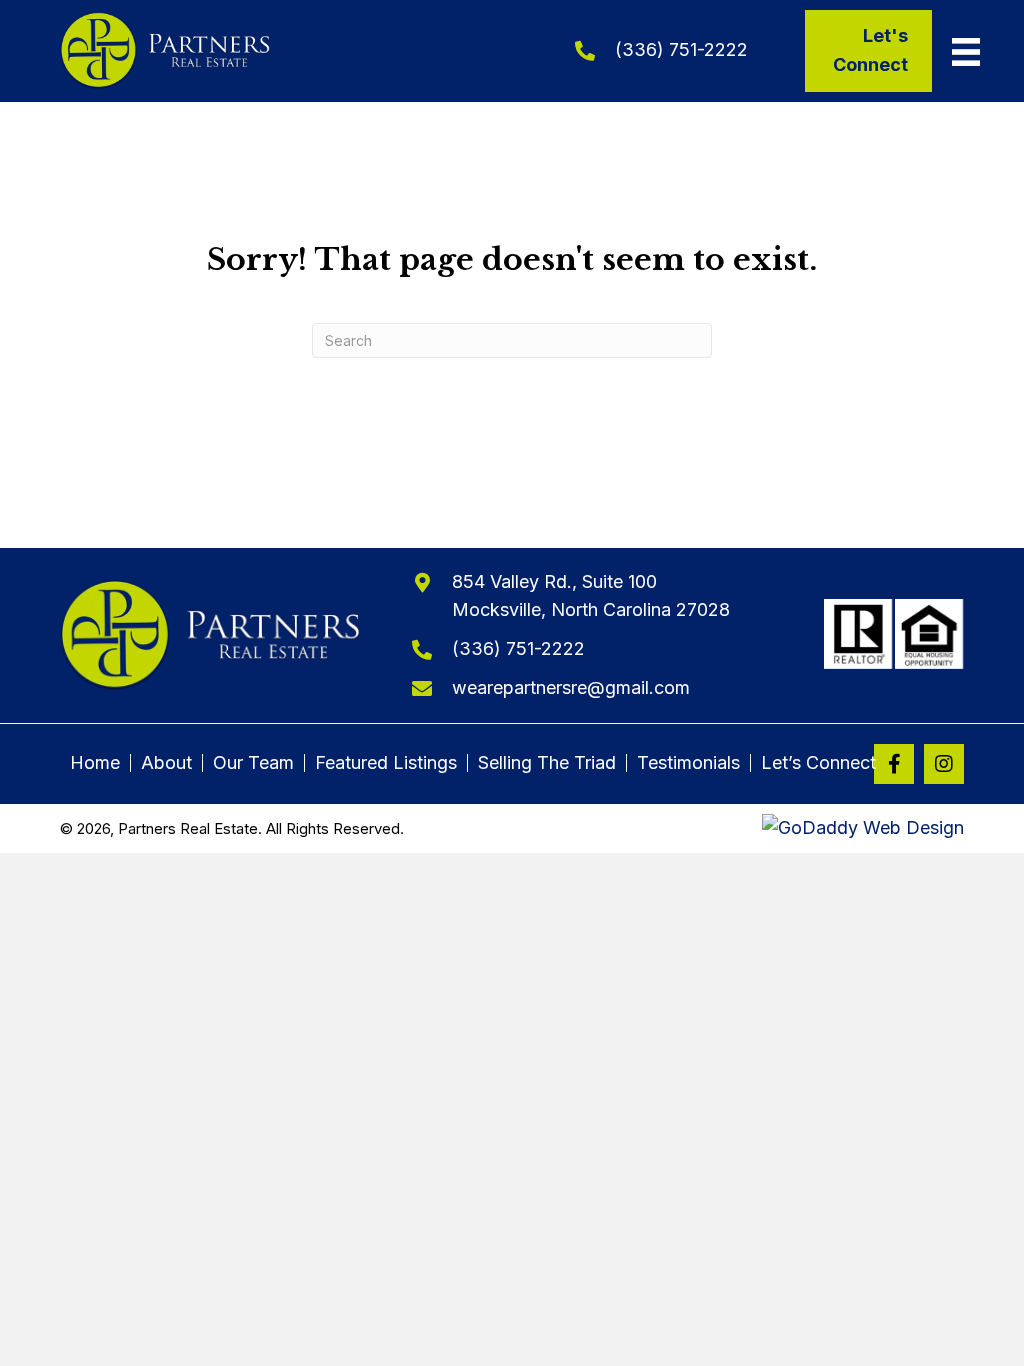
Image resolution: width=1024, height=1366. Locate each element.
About (166, 763)
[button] (894, 764)
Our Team (253, 763)
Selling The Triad (547, 763)
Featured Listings (386, 763)
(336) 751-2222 (681, 49)
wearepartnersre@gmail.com (571, 687)
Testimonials (688, 763)
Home (95, 763)
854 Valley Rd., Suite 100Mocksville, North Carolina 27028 (591, 596)
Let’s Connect (818, 763)
